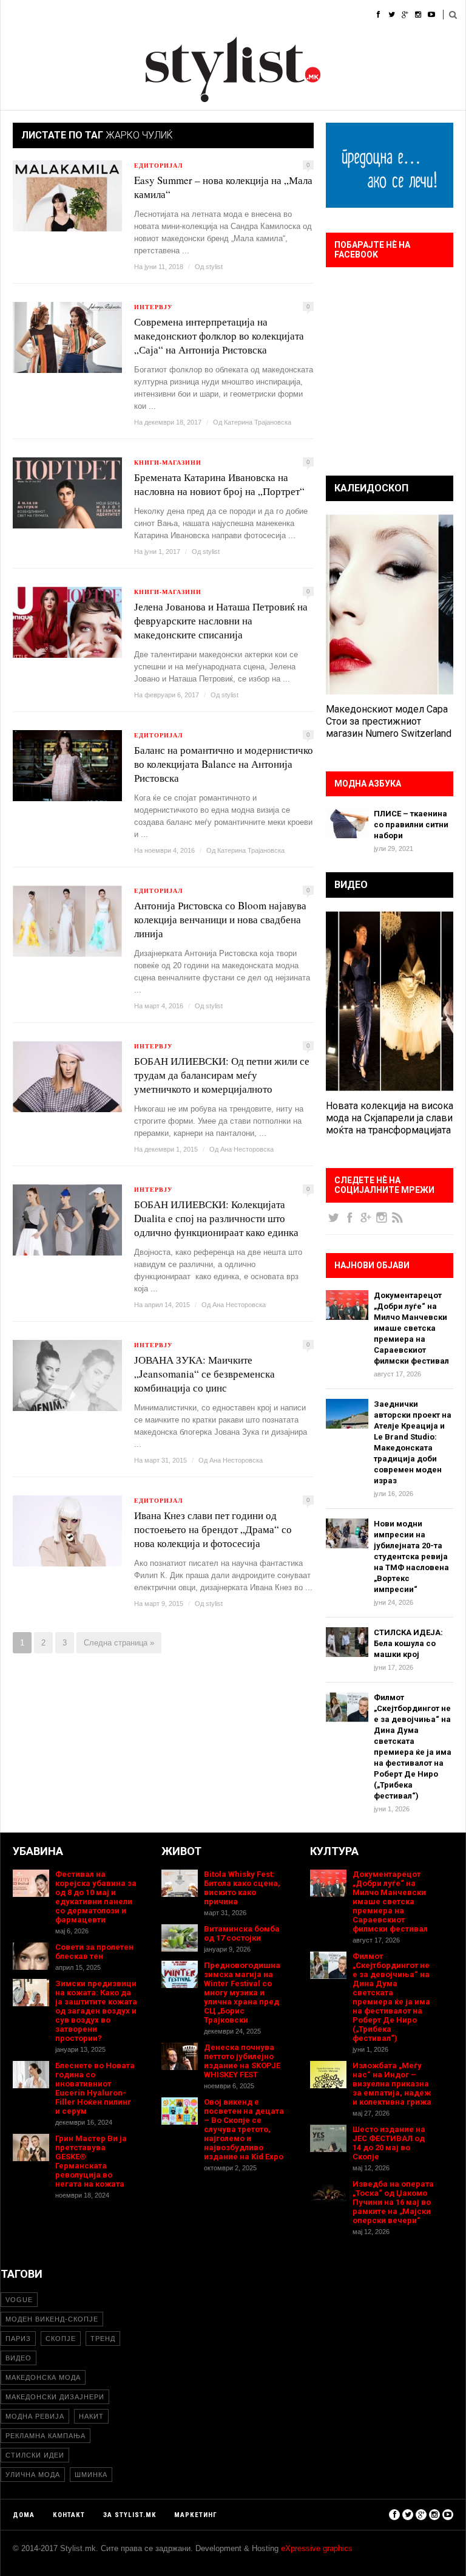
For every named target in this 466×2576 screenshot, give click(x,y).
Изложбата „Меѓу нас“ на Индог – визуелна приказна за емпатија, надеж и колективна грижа (392, 2084)
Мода (52, 15)
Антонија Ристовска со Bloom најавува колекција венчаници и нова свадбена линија (220, 919)
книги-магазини (168, 462)
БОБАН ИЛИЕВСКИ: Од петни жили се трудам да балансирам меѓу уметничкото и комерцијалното (222, 1075)
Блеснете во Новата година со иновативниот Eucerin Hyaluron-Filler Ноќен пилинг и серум (95, 2088)
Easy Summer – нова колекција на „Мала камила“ (223, 187)
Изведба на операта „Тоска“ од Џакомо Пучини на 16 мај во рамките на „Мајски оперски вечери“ (393, 2202)
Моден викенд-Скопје (52, 2319)
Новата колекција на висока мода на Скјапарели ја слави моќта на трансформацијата (390, 1118)
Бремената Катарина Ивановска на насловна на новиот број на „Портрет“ (219, 484)
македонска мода (43, 2377)
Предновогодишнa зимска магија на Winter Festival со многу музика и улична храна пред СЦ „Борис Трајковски (242, 1993)
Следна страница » (119, 1643)
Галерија (333, 15)
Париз (18, 2339)
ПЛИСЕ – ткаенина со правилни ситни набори (411, 825)
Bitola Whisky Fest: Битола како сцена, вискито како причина (242, 1888)
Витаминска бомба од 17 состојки (242, 1933)
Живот (182, 15)
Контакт (69, 2515)
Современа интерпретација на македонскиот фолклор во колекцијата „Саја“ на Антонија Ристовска (219, 336)
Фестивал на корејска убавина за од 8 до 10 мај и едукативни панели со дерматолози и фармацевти (96, 1897)
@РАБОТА (280, 15)
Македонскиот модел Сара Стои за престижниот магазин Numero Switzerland (389, 721)
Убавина (134, 15)
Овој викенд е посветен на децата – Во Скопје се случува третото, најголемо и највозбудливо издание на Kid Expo (244, 2129)
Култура (229, 15)
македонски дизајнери (55, 2397)
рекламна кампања (46, 2436)
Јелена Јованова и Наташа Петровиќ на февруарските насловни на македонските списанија (221, 620)
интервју (153, 307)
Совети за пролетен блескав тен (94, 1952)
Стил (90, 15)
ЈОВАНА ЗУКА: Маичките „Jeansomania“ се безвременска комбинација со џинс (204, 1374)
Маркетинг (196, 2515)
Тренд (103, 2339)
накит (91, 2416)
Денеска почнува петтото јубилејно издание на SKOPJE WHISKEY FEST (242, 2061)
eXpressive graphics (317, 2548)
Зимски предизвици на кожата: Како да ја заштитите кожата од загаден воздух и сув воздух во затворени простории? (96, 2011)
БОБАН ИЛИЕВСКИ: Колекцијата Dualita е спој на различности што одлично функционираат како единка (216, 1218)
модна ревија (35, 2416)
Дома (12, 15)
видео (19, 2358)
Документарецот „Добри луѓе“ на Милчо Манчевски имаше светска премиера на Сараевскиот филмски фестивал (411, 1328)
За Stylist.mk (130, 2515)
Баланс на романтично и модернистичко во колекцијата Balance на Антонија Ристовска (224, 764)
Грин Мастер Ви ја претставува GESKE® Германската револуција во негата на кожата (91, 2161)
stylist (214, 267)
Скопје (61, 2339)
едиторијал (158, 165)
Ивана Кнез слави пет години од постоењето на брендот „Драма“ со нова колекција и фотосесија (213, 1529)
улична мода (33, 2475)
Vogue (19, 2300)
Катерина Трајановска (258, 422)
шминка (91, 2475)
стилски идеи (35, 2455)
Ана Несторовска (247, 1149)
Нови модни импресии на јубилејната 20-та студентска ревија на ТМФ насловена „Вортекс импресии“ (411, 1556)
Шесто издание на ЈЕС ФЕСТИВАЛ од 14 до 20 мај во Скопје (389, 2143)
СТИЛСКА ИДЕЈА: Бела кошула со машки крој (408, 1643)
